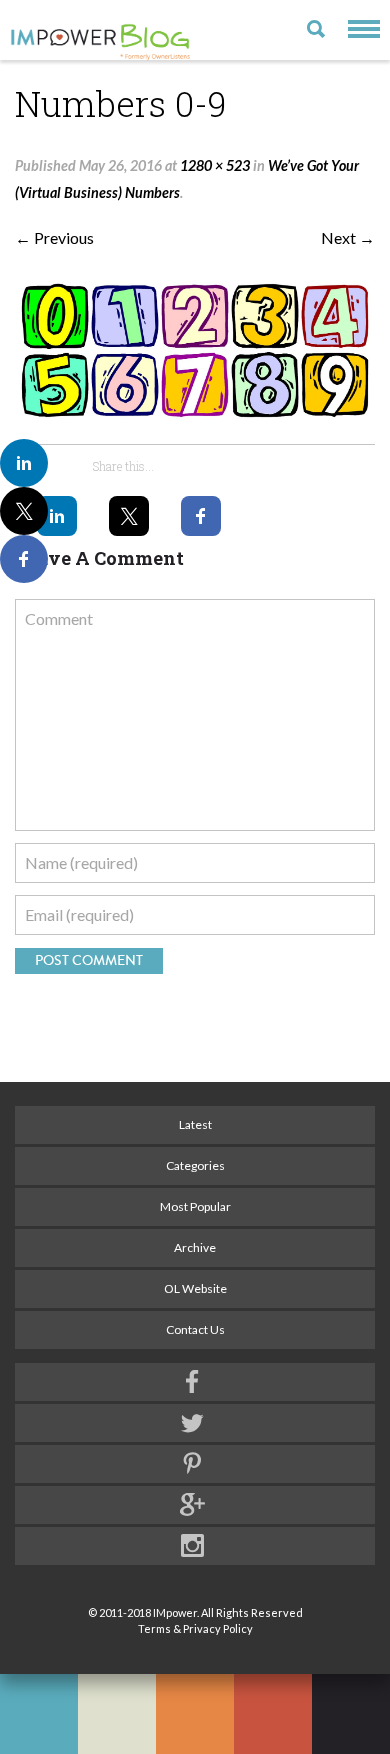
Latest (195, 1124)
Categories (195, 1165)
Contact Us (195, 1329)
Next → (348, 237)
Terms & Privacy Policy (195, 1628)
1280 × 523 (215, 165)
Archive (195, 1247)
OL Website (195, 1288)
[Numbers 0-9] (195, 350)
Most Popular (195, 1206)
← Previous (54, 237)
